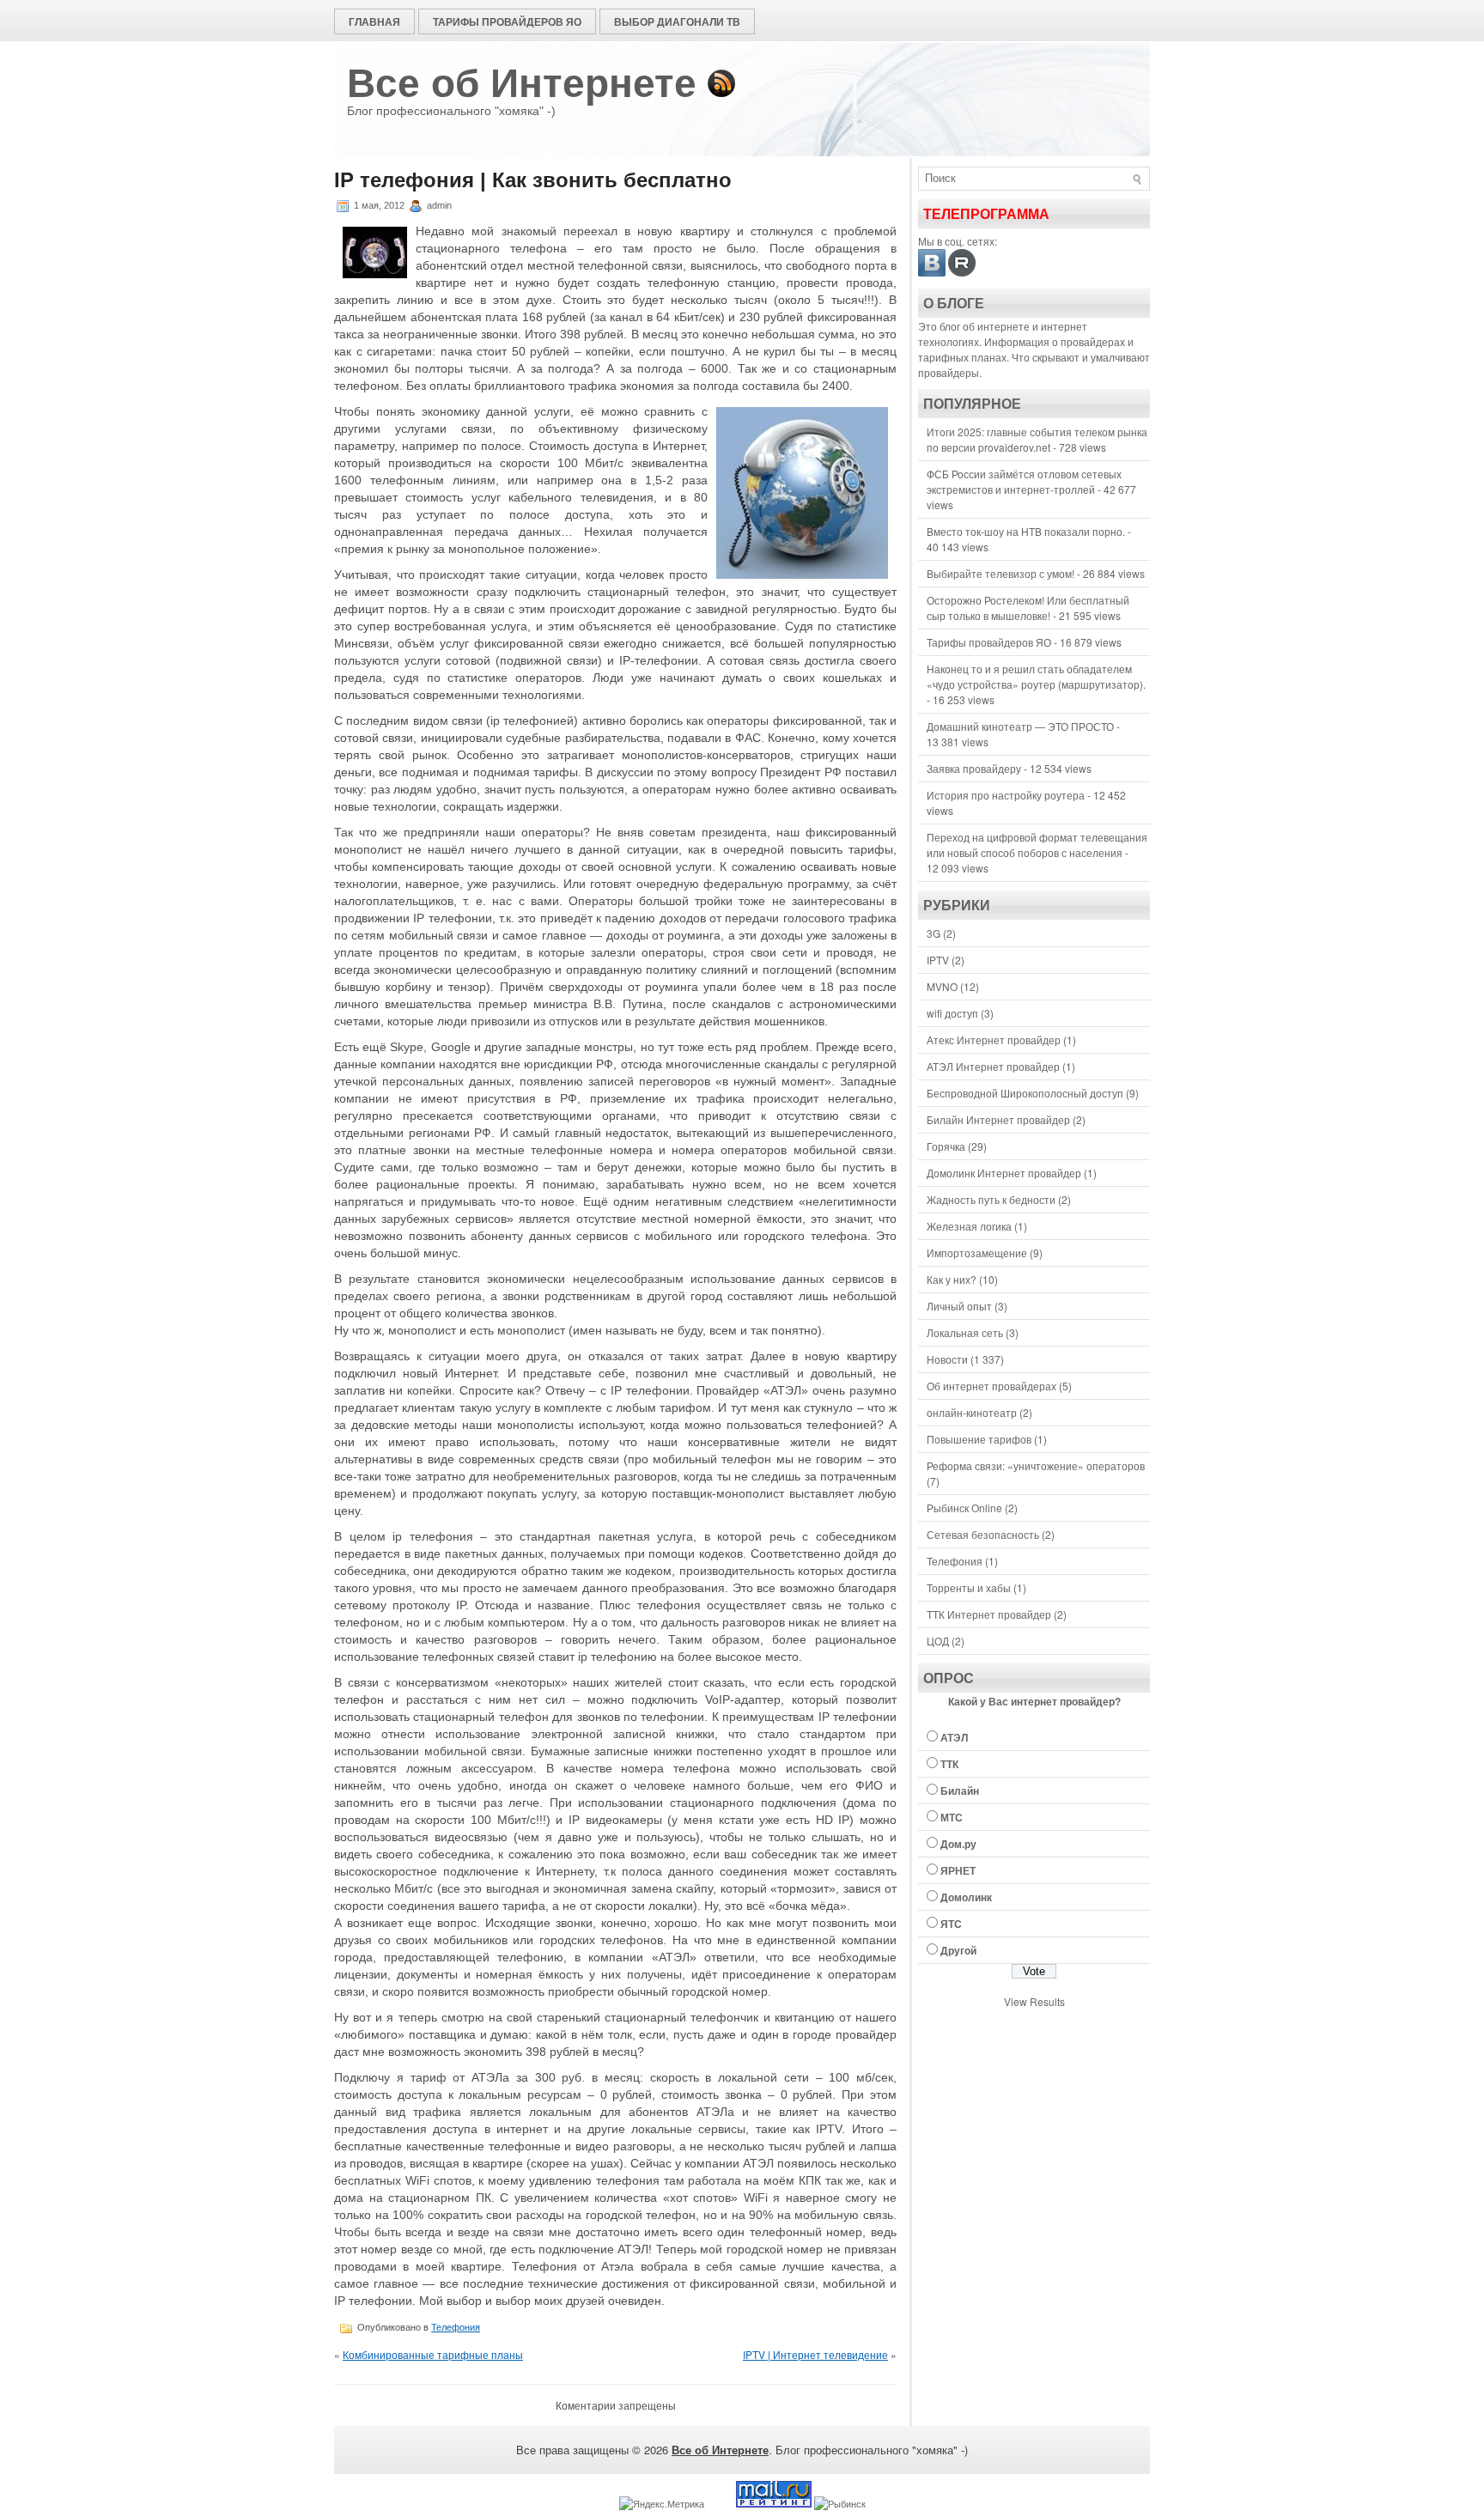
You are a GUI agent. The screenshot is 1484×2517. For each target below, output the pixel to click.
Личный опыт (959, 1306)
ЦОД (938, 1641)
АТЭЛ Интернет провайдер (993, 1066)
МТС (952, 1817)
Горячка (946, 1146)
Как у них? (952, 1279)
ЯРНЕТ (958, 1870)
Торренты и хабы (969, 1587)
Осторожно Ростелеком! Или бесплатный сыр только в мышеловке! (1028, 608)
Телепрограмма (986, 214)
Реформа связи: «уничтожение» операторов (1036, 1465)
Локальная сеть (965, 1332)
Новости (947, 1359)
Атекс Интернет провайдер (994, 1040)
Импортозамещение (977, 1252)
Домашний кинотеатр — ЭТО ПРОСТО (1020, 726)
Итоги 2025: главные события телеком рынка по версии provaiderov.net (1037, 439)
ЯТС (951, 1924)
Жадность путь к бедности (991, 1199)
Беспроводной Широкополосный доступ (1025, 1093)
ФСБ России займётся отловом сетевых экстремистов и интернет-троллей (1024, 481)
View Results (1034, 2001)
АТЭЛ (954, 1737)
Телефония (456, 2327)
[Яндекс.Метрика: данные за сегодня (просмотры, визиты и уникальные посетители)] (662, 2504)
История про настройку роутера (1006, 795)
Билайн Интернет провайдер (998, 1119)
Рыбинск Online (964, 1508)
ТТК (949, 1764)
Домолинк (966, 1897)
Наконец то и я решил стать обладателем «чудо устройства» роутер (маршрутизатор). (1036, 676)
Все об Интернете (522, 83)
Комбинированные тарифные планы (433, 2354)
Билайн (960, 1790)
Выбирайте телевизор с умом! (1000, 573)
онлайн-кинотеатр (972, 1412)
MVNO (942, 986)
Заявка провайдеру (974, 768)
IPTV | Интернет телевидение (815, 2354)
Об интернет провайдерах (991, 1386)
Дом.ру (958, 1844)
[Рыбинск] (840, 2503)
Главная (374, 21)
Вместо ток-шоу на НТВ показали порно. (1026, 531)
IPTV (938, 960)
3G (934, 933)
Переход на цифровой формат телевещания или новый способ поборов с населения (1037, 845)
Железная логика (969, 1226)
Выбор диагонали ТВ (677, 21)
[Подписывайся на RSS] (721, 83)
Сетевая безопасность (983, 1534)
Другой (958, 1950)
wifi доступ (952, 1013)
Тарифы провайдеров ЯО (507, 21)
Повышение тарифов (979, 1439)
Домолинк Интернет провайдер (1004, 1173)
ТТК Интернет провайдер (989, 1614)
